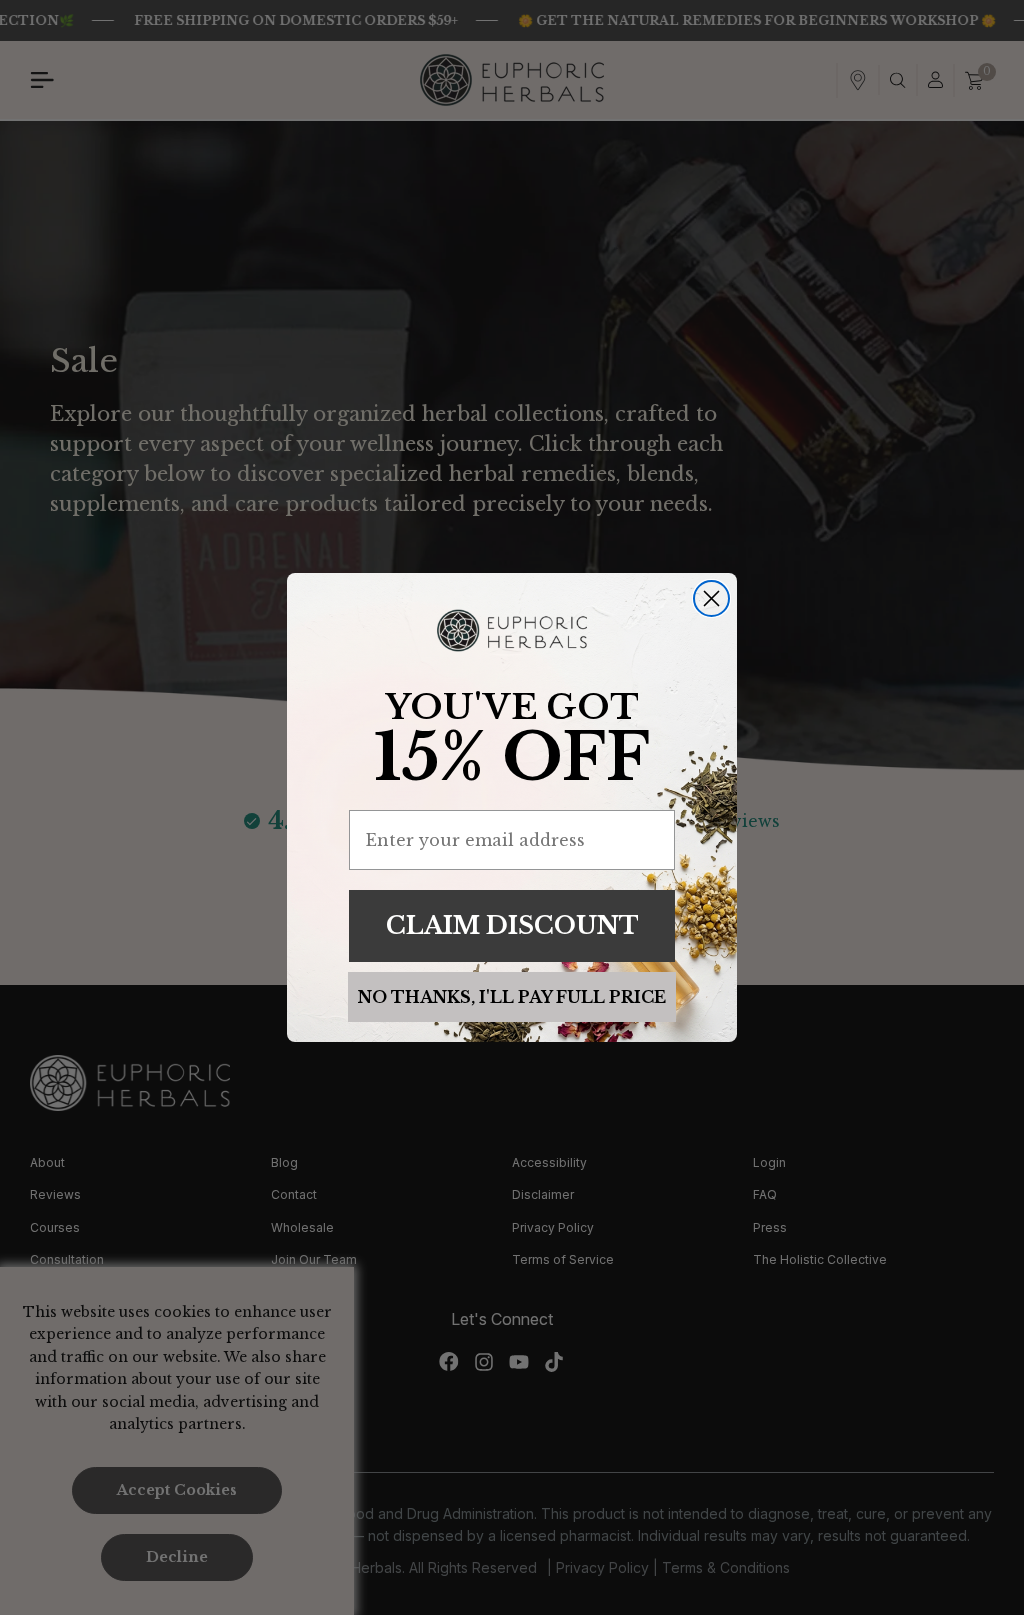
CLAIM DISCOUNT (512, 925)
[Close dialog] (711, 598)
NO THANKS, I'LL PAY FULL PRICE (512, 997)
